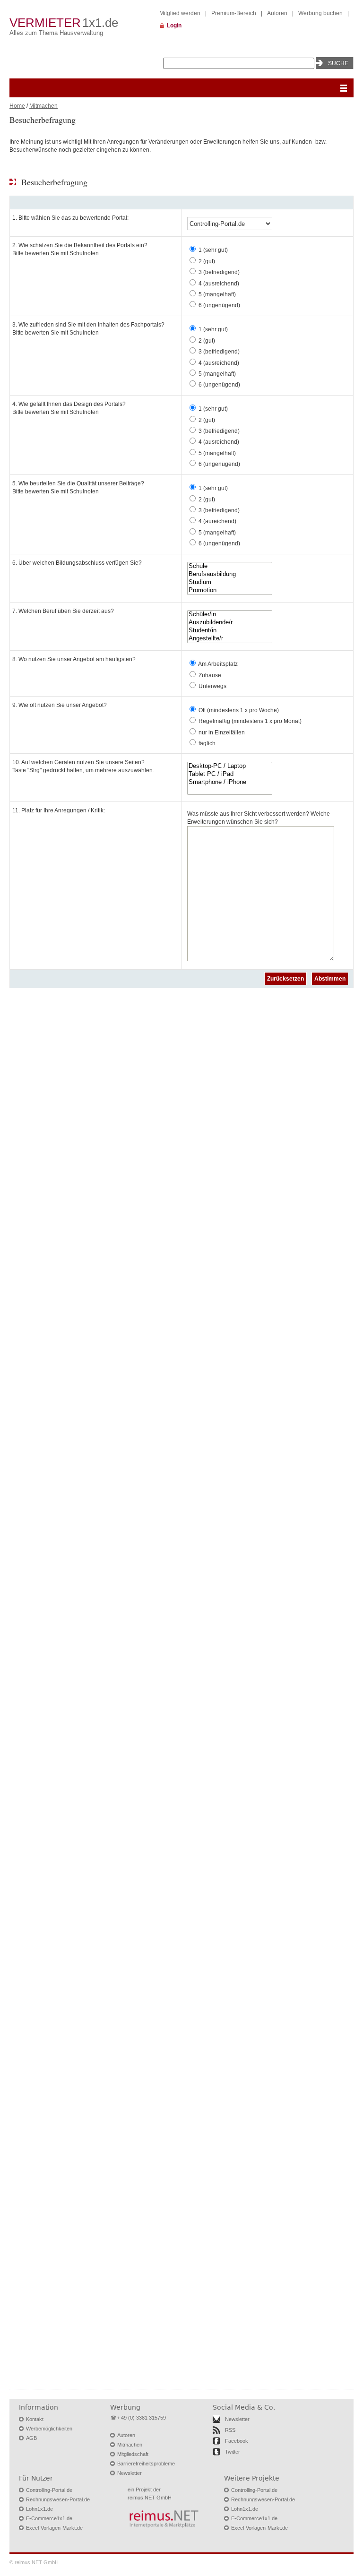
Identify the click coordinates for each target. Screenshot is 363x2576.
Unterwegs (212, 686)
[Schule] (230, 566)
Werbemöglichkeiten (49, 2429)
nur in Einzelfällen (222, 732)
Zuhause (210, 675)
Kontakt (35, 2419)
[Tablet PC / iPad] (230, 774)
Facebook (237, 2441)
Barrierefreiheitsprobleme (146, 2464)
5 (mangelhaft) (217, 294)
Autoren (277, 13)
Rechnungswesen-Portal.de (58, 2499)
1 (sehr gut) (213, 250)
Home (17, 106)
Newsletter (130, 2473)
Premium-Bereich (234, 13)
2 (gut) (207, 261)
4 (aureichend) (217, 521)
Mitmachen (43, 106)
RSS (230, 2430)
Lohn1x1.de (39, 2509)
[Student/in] (230, 631)
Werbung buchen (320, 13)
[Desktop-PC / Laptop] (230, 766)
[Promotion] (230, 590)
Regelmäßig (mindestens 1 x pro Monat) (250, 721)
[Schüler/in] (230, 615)
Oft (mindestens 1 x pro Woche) (239, 710)
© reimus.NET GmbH (34, 2562)
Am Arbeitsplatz (218, 664)
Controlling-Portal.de (49, 2490)
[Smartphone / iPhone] (230, 782)
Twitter (233, 2452)
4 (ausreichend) (219, 284)
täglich (207, 743)
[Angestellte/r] (230, 639)
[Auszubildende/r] (230, 623)
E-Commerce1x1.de (49, 2518)
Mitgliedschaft (133, 2454)
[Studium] (230, 582)
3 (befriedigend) (219, 272)
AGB (31, 2438)
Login (174, 26)
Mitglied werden (180, 13)
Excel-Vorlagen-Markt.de (54, 2528)
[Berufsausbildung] (230, 574)
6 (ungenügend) (219, 305)
